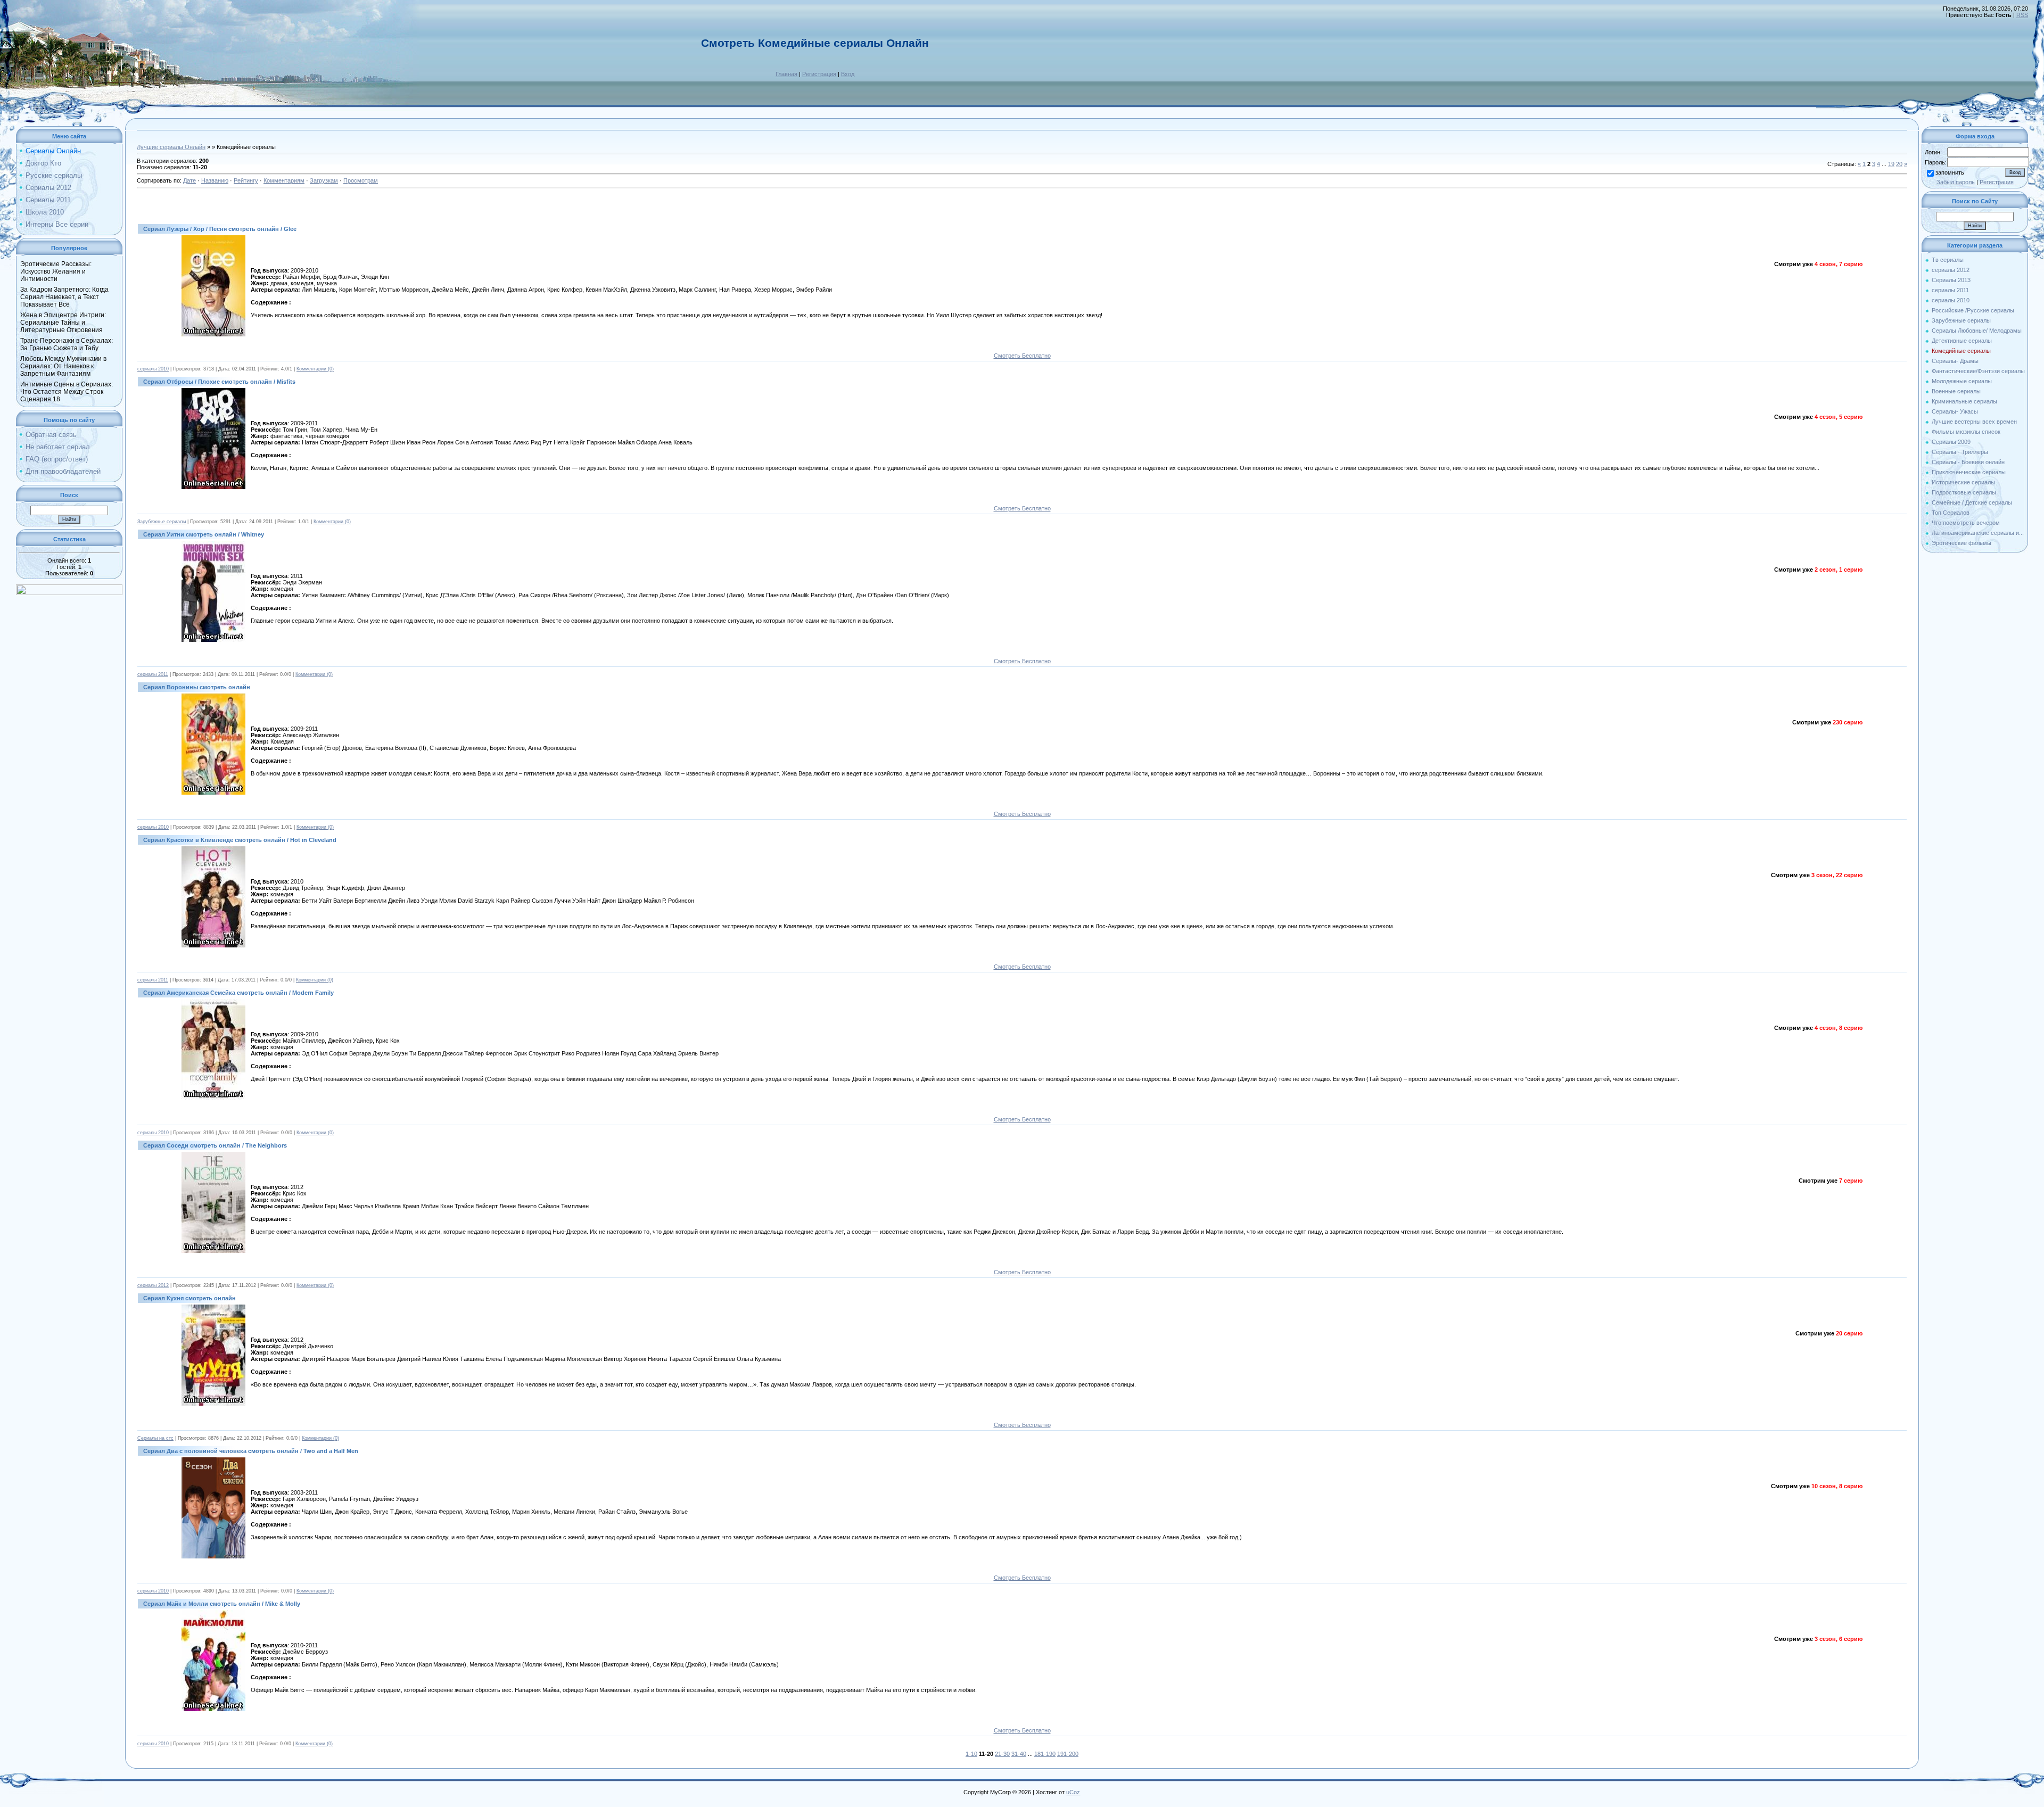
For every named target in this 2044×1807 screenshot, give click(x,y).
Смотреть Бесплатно (1022, 356)
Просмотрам (361, 180)
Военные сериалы (1956, 391)
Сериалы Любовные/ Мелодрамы (1977, 331)
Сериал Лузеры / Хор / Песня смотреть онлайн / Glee (220, 229)
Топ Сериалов (1951, 513)
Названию (215, 180)
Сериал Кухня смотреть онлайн (189, 1298)
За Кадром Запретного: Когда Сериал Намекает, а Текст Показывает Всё (64, 297)
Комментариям (284, 180)
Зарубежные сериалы (162, 522)
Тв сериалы (1948, 260)
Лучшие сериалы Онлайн (171, 147)
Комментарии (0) (315, 369)
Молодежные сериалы (1962, 381)
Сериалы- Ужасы (1955, 411)
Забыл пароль (1956, 182)
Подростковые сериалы (1964, 492)
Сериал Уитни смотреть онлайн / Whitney (204, 534)
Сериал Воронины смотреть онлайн (197, 687)
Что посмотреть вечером (1966, 523)
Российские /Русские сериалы (1973, 310)
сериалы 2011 (153, 674)
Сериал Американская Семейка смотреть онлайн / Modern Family (238, 993)
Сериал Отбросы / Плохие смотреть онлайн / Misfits (219, 382)
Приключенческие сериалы (1969, 472)
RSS (2022, 15)
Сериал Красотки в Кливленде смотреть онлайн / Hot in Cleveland (240, 840)
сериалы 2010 (153, 369)
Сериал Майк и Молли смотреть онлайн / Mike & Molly (222, 1604)
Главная (786, 74)
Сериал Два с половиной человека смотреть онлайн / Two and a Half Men (251, 1451)
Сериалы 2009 (1951, 442)
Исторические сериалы (1963, 482)
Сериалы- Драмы (1955, 361)
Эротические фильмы (1961, 543)
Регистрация (819, 74)
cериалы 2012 (153, 1285)
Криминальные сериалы (1964, 401)
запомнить (1950, 172)
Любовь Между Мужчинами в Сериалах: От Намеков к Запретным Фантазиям (63, 366)
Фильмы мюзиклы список (1966, 432)
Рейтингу (246, 180)
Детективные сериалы (1962, 341)
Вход (848, 74)
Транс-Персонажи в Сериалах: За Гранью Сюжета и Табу (67, 344)
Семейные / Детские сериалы (1972, 502)
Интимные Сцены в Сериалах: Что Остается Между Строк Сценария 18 (67, 392)
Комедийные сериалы (1961, 351)
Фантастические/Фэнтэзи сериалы (1978, 371)
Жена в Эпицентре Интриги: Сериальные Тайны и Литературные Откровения (63, 323)
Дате (189, 180)
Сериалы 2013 (1951, 280)
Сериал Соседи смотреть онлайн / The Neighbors (215, 1145)
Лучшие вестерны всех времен (1974, 422)
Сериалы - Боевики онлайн (1968, 462)
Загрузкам (324, 180)
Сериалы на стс (155, 1438)
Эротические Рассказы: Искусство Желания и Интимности (56, 271)
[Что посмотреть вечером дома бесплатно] (69, 593)
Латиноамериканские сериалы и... (1978, 533)
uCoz (1073, 1792)
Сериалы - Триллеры (1960, 452)
